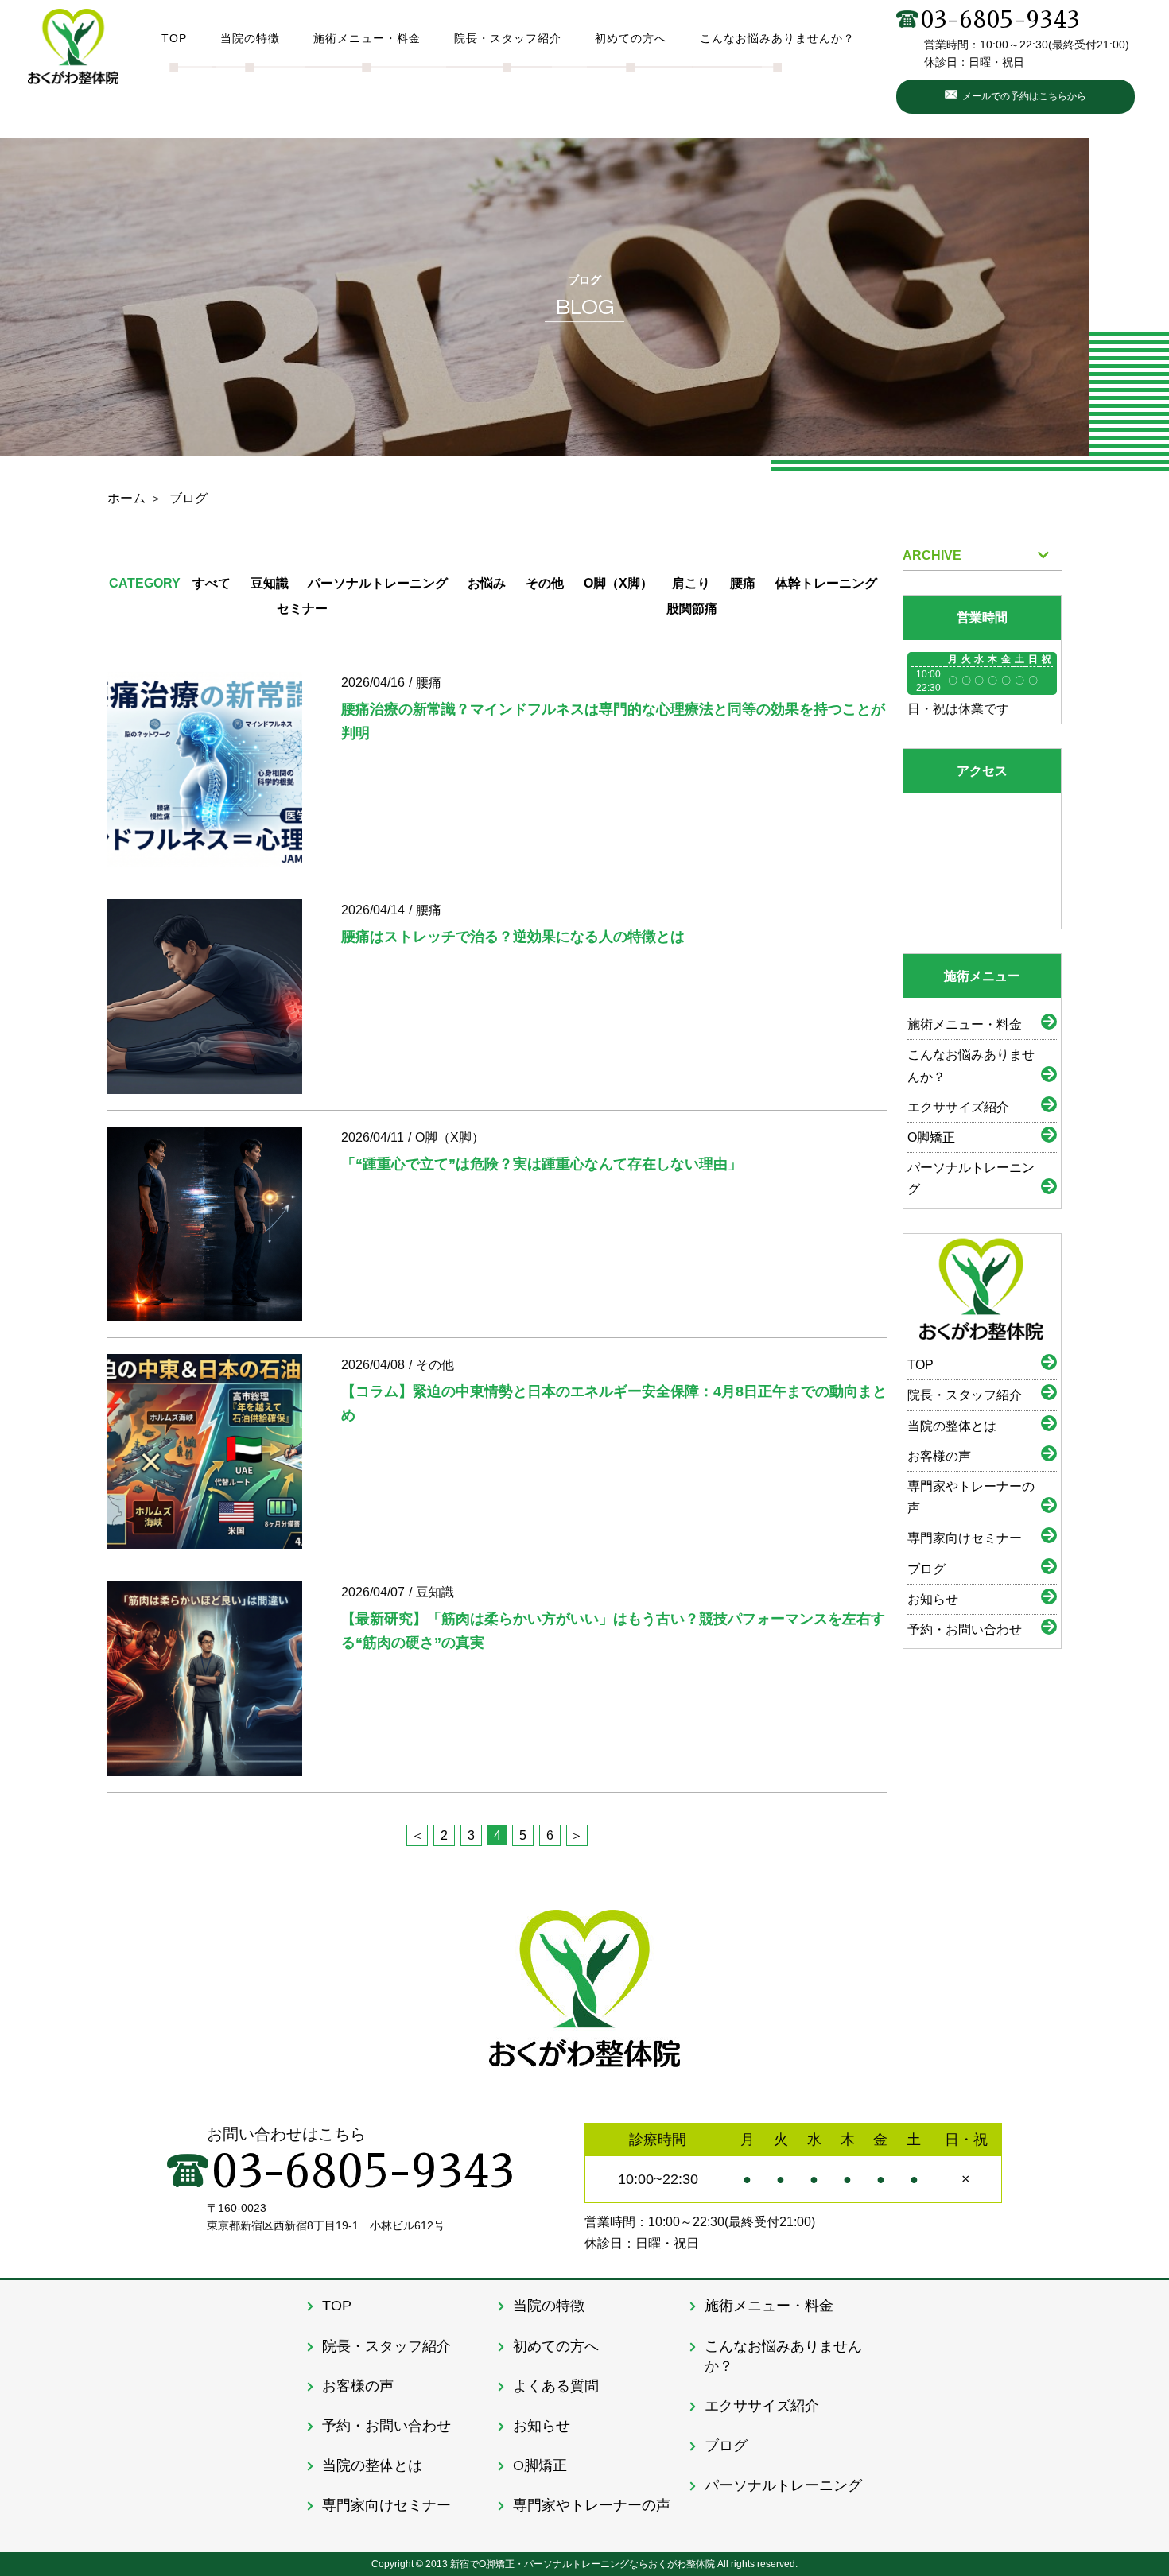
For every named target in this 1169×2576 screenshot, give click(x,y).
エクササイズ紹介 (958, 1107)
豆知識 (270, 583)
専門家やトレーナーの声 (971, 1497)
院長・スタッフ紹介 (965, 1395)
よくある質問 (556, 2386)
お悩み (487, 583)
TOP (920, 1365)
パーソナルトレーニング (378, 583)
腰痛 (743, 583)
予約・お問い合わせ (965, 1629)
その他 (545, 583)
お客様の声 (939, 1456)
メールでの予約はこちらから (1024, 96)
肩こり (691, 583)
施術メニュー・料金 (965, 1024)
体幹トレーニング (826, 583)
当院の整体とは (952, 1426)
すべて (212, 583)
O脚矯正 (931, 1137)
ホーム (126, 498)
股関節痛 (692, 609)
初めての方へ (556, 2346)
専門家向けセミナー (965, 1538)
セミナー (302, 609)
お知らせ (933, 1599)
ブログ (926, 1569)
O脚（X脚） (618, 583)
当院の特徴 (549, 2306)
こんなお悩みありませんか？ (971, 1065)
